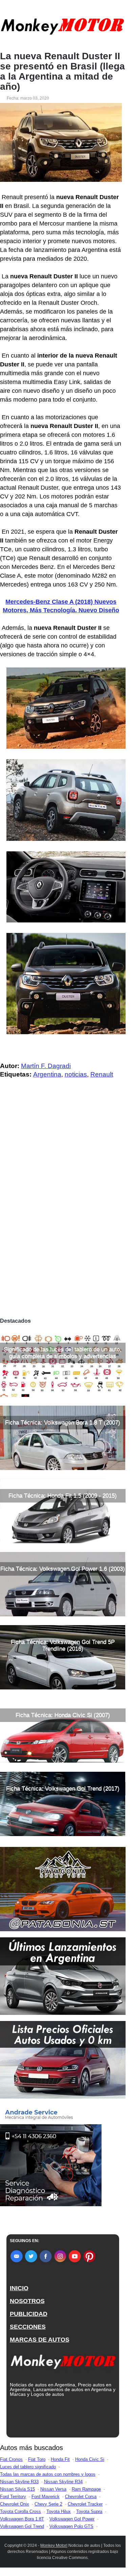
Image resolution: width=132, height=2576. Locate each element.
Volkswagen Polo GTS (71, 2526)
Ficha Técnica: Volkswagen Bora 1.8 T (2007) (63, 1422)
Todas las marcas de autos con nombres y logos (48, 2474)
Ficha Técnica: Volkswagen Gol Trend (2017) (63, 1789)
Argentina (47, 1074)
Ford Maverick (46, 2497)
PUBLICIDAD (29, 2314)
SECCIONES (28, 2327)
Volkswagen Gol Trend (22, 2526)
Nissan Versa (53, 2489)
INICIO (19, 2288)
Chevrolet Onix (15, 2504)
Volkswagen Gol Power (72, 2519)
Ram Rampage (86, 2489)
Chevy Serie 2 (48, 2504)
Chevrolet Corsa (81, 2497)
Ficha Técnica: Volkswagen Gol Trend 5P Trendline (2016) (63, 1645)
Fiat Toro (37, 2459)
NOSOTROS (27, 2301)
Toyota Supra (89, 2511)
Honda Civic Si (90, 2459)
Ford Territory (13, 2497)
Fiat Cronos (11, 2459)
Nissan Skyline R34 (63, 2482)
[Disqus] (63, 1220)
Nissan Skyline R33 (19, 2482)
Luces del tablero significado (28, 2467)
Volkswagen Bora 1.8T (22, 2519)
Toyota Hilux (59, 2511)
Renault (102, 1074)
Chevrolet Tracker (85, 2504)
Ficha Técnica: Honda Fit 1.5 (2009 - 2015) (63, 1496)
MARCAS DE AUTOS (40, 2340)
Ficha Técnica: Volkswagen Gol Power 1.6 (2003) (63, 1569)
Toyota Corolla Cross (20, 2511)
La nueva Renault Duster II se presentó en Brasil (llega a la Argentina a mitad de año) (62, 71)
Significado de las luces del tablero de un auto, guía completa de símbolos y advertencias (63, 1353)
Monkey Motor (53, 2546)
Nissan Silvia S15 (17, 2489)
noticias (76, 1074)
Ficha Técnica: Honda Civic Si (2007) (63, 1715)
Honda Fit (60, 2459)
